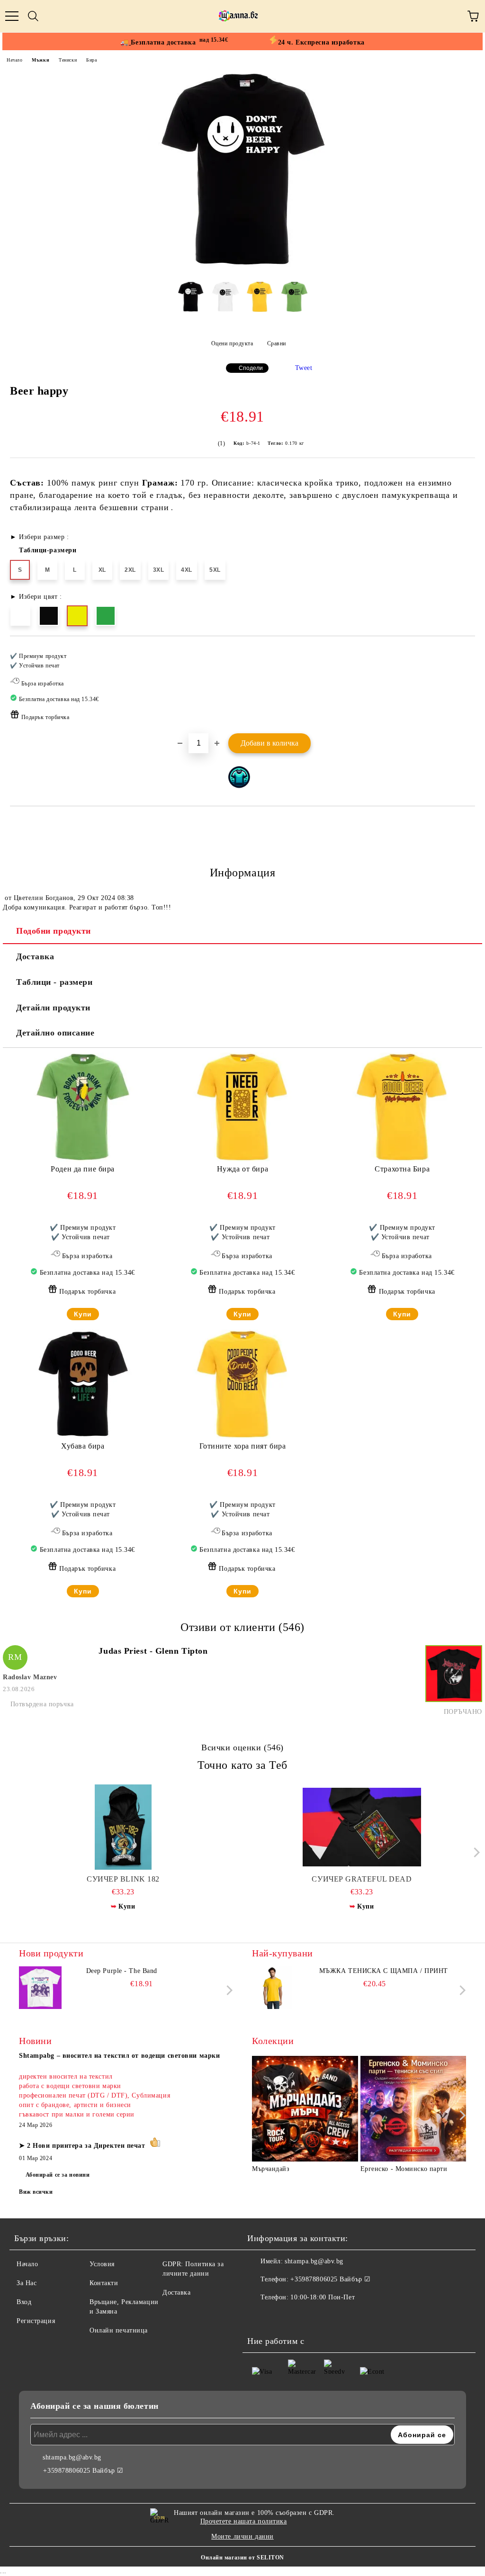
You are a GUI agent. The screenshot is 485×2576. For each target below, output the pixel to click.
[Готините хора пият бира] (242, 1437)
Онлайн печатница (119, 2330)
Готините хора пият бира (243, 1446)
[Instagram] (280, 2316)
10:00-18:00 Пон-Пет (323, 2297)
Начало (14, 60)
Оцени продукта (232, 343)
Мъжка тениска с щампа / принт (384, 1971)
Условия (102, 2264)
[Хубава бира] (83, 1437)
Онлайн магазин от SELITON (242, 2558)
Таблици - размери (54, 982)
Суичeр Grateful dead (362, 1879)
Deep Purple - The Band (122, 1971)
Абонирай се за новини (58, 2175)
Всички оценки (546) (242, 1747)
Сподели (251, 368)
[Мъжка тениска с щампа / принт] (273, 1988)
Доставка (35, 956)
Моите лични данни (242, 2536)
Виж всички (36, 2192)
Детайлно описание (55, 1033)
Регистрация (36, 2321)
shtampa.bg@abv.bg (314, 2261)
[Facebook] (260, 2316)
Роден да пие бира (83, 1169)
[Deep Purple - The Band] (40, 1988)
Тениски (68, 60)
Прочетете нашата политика (244, 2521)
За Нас (27, 2283)
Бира (91, 60)
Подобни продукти (54, 931)
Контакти (104, 2283)
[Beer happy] (242, 267)
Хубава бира (83, 1446)
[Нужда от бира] (242, 1159)
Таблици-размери (48, 550)
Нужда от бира (242, 1169)
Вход (24, 2302)
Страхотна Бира (402, 1169)
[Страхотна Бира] (402, 1159)
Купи (83, 1314)
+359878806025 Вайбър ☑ (330, 2279)
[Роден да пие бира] (83, 1159)
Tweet (304, 368)
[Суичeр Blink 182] (123, 1827)
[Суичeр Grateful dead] (362, 1827)
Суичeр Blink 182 (123, 1879)
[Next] (474, 1852)
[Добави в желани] (462, 652)
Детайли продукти (53, 1008)
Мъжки (40, 60)
